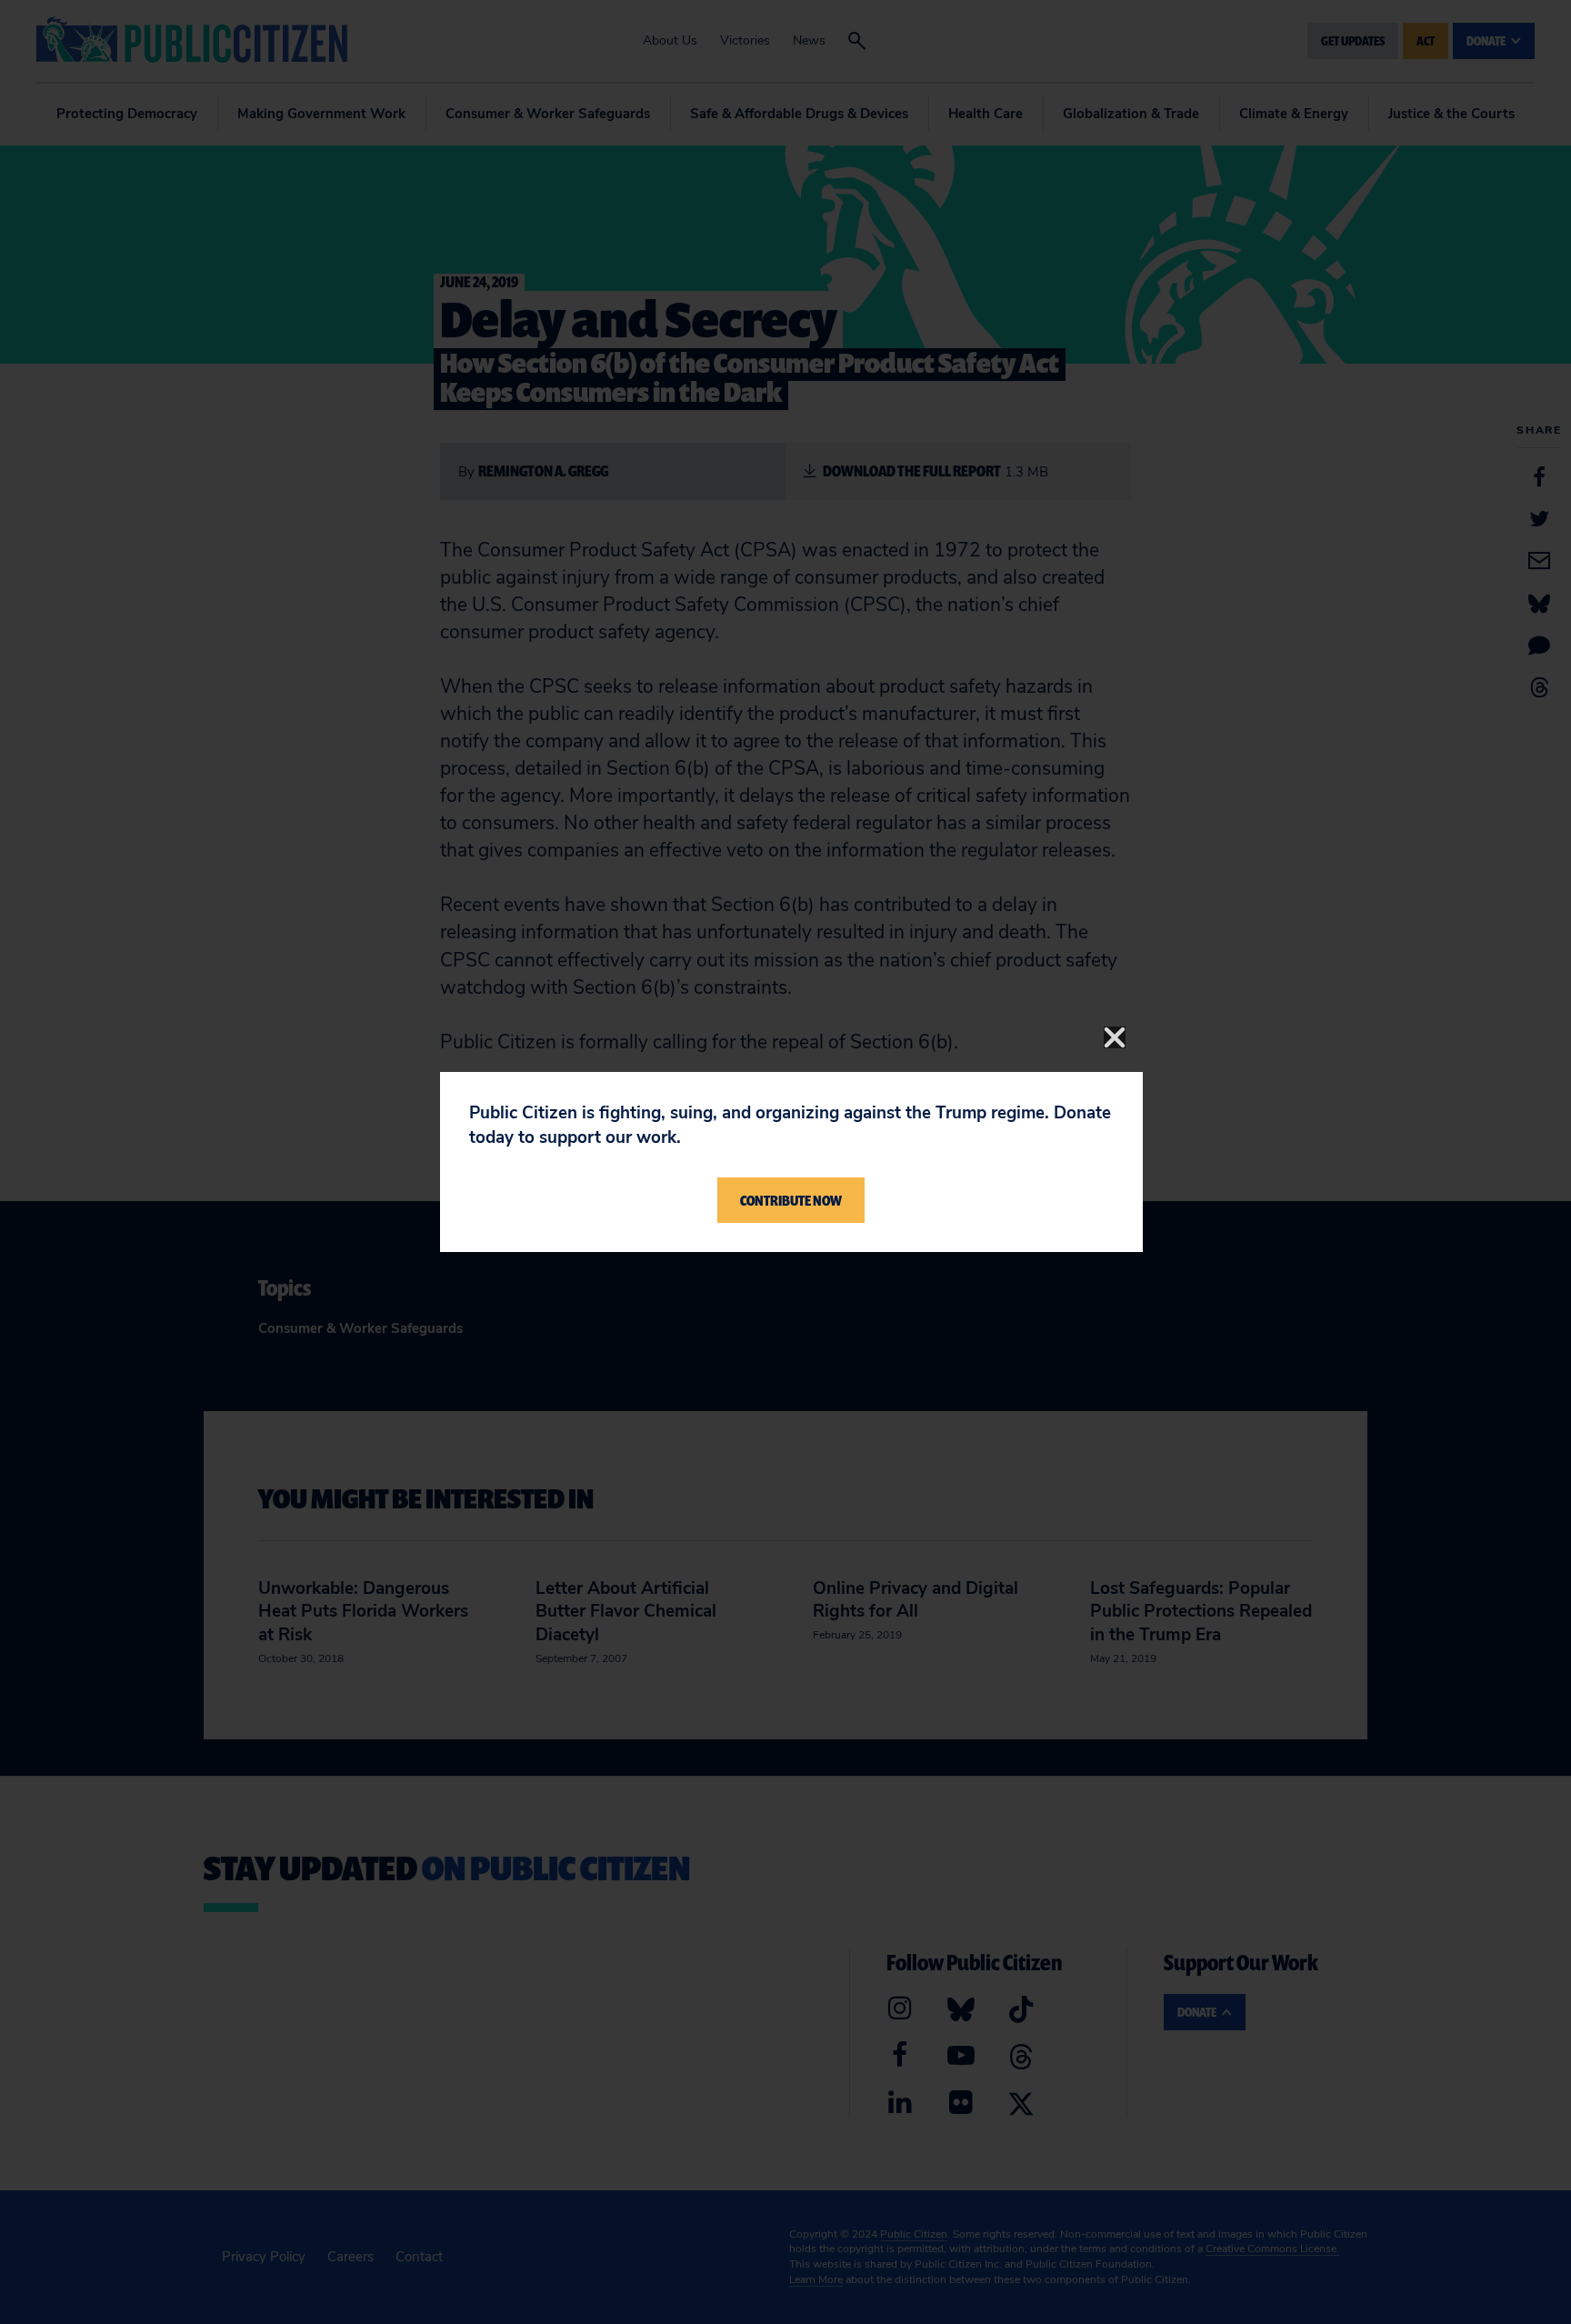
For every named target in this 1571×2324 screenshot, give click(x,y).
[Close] (1115, 1037)
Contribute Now (791, 1200)
